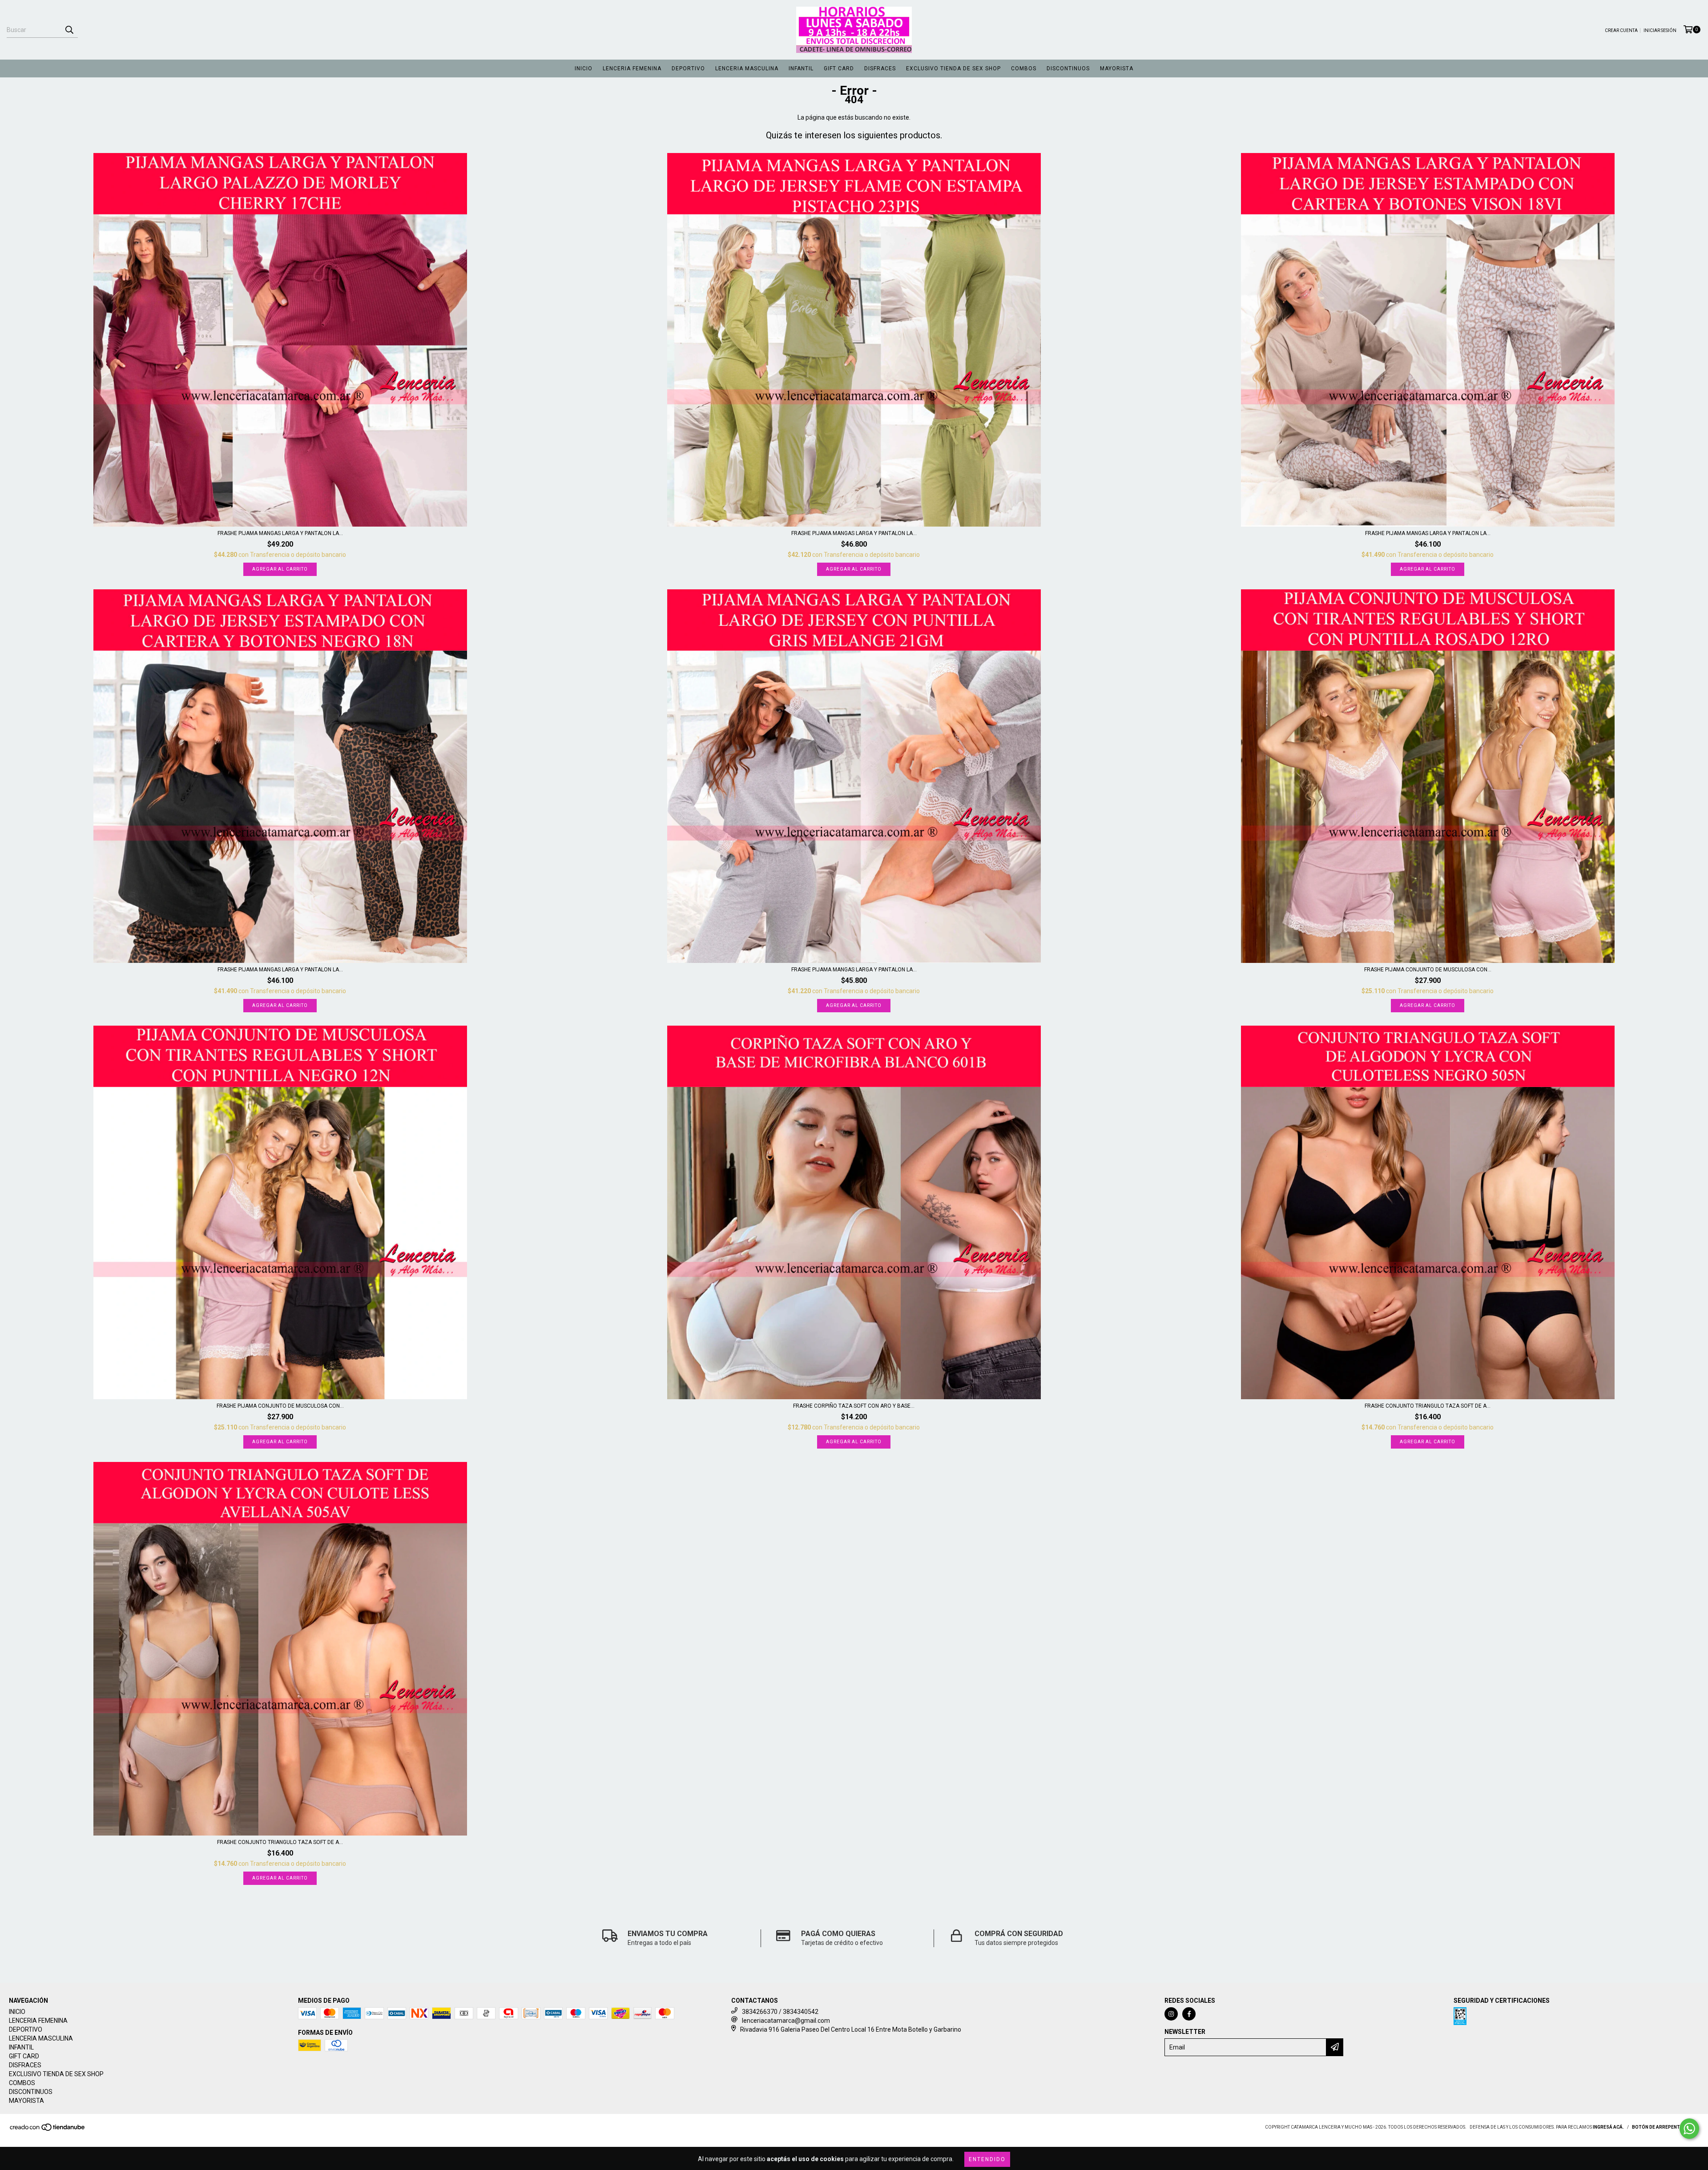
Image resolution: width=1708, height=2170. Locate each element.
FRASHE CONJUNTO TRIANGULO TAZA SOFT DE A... (1428, 1406)
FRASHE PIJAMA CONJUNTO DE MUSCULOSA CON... (1428, 970)
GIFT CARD (839, 68)
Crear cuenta (1621, 30)
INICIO (584, 68)
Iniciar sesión (1660, 30)
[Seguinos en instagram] (1171, 2014)
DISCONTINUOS (1068, 68)
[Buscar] (69, 30)
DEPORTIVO (688, 68)
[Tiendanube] (48, 2130)
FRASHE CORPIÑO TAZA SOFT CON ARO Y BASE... (854, 1406)
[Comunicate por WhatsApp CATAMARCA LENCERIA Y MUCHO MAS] (1689, 2129)
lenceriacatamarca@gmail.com (786, 2021)
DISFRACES (880, 68)
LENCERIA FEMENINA (632, 68)
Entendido (987, 2159)
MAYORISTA (1117, 68)
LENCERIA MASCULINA (747, 68)
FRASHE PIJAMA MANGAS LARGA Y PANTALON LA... (280, 533)
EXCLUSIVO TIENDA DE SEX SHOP (953, 68)
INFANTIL (801, 68)
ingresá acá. (1608, 2127)
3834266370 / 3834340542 (780, 2012)
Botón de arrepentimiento (1666, 2127)
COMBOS (1024, 68)
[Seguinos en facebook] (1189, 2014)
